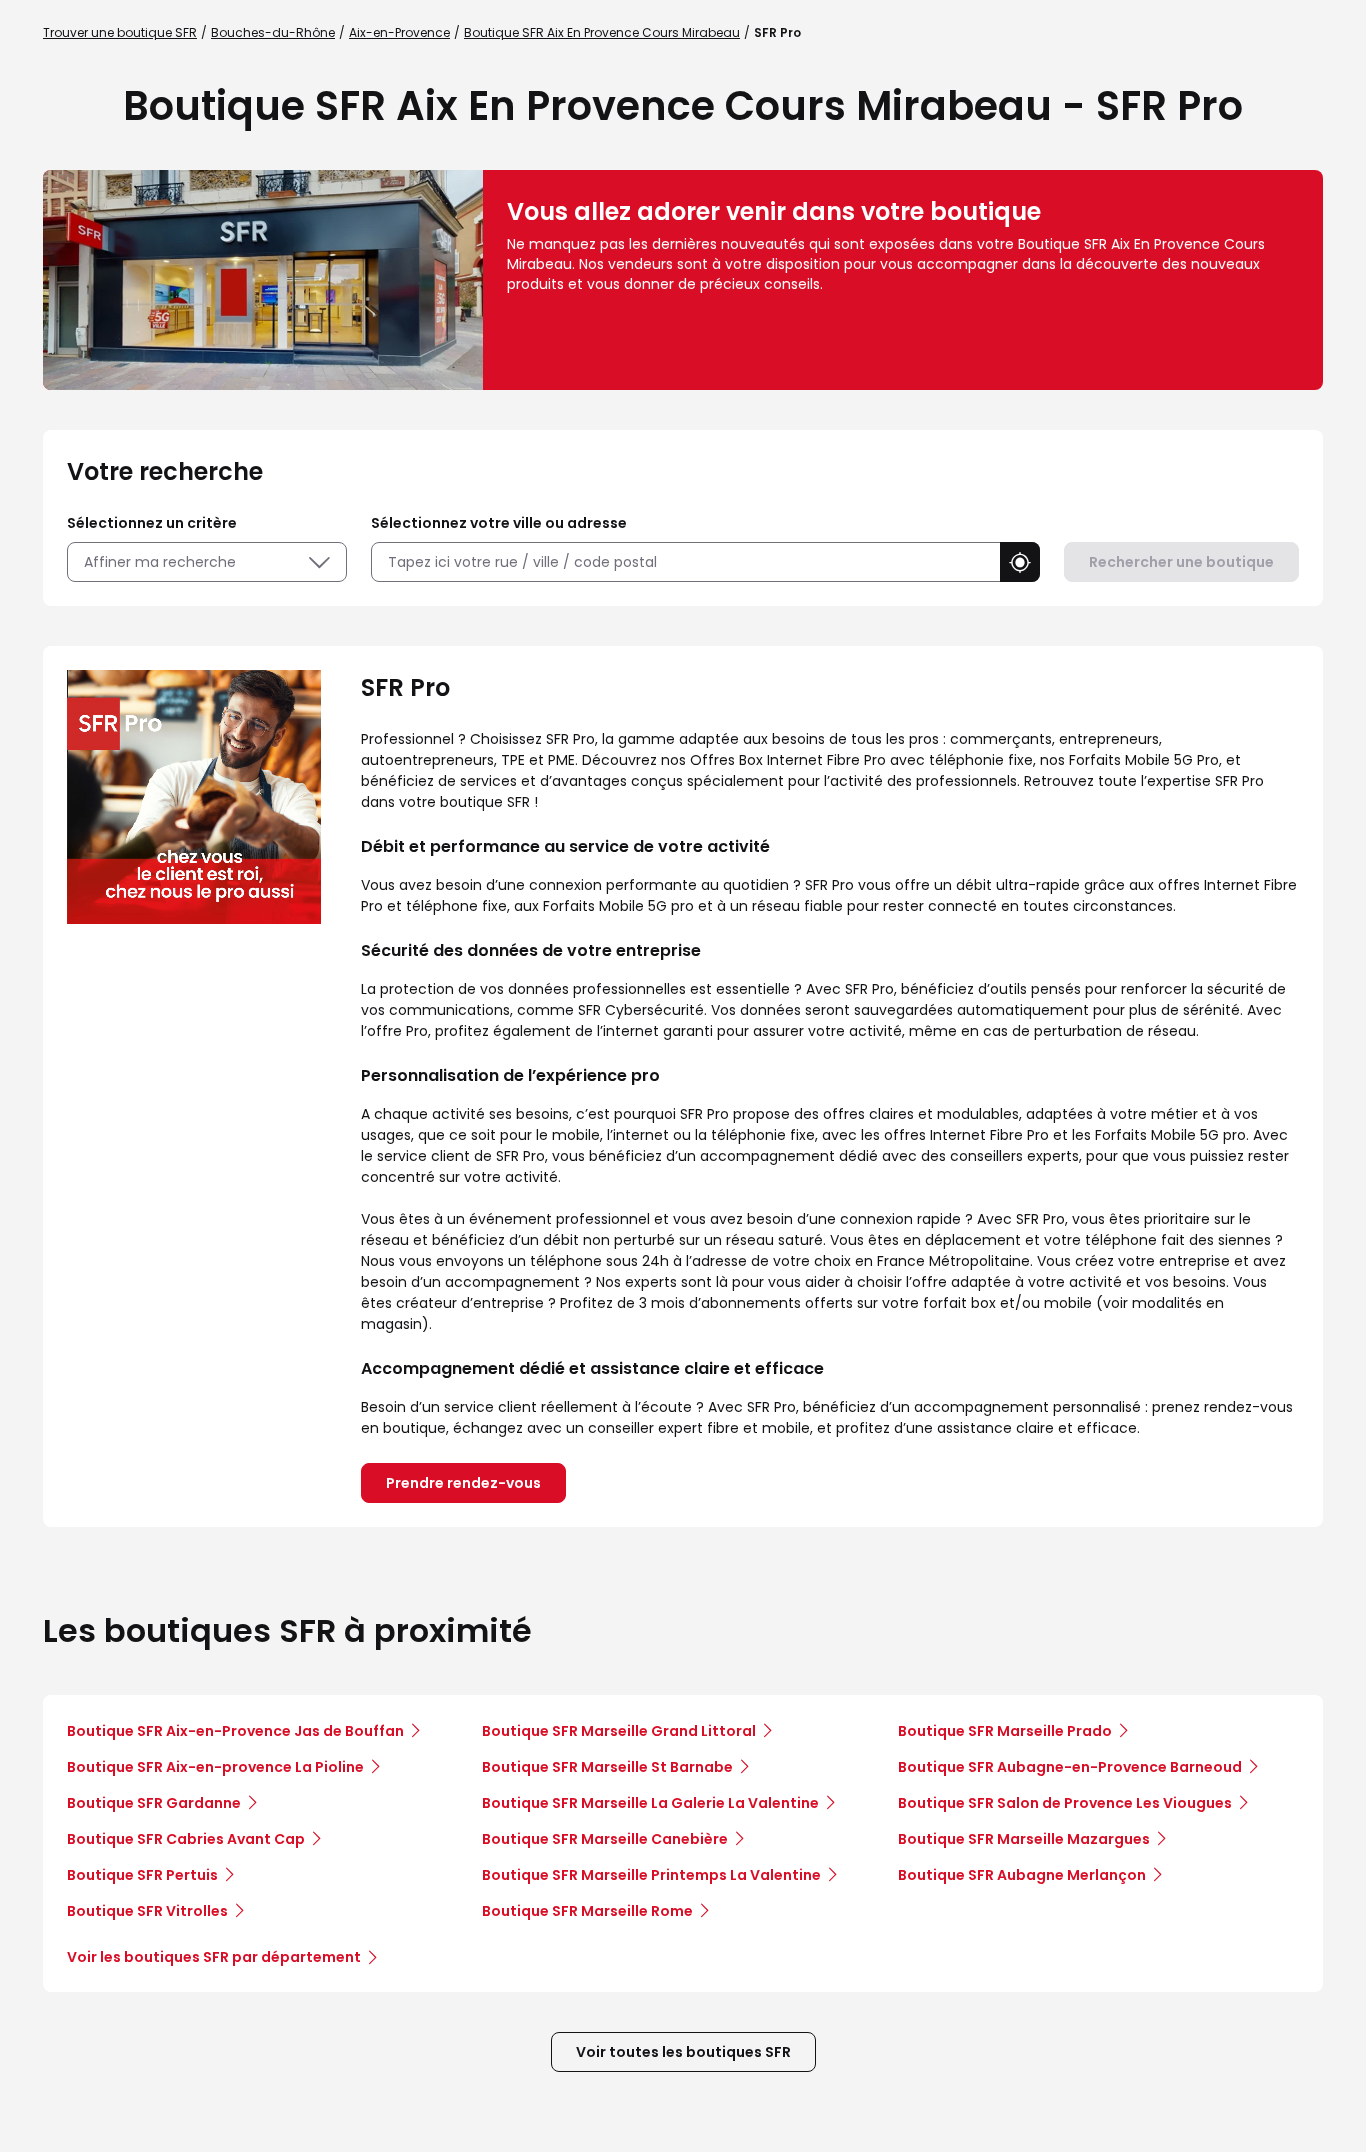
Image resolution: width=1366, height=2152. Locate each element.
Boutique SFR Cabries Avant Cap (186, 1839)
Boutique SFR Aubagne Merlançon (1022, 1875)
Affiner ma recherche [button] (160, 562)
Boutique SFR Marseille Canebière (605, 1839)
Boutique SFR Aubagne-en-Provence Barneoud (1070, 1767)
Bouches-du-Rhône (273, 32)
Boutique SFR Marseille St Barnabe (607, 1767)
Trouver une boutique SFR (120, 32)
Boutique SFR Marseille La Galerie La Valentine (650, 1803)
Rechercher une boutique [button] (1181, 562)
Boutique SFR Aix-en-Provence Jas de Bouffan (235, 1731)
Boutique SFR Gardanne (154, 1803)
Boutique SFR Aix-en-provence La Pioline (215, 1767)
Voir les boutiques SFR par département (214, 1957)
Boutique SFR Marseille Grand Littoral (619, 1731)
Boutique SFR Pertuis (142, 1875)
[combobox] (685, 562)
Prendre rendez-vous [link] (463, 1483)
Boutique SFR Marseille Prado (1005, 1731)
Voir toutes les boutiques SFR (683, 2052)
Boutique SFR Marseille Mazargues (1024, 1839)
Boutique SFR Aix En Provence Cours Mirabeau (602, 32)
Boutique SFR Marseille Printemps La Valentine (651, 1875)
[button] (1020, 562)
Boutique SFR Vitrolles (147, 1911)
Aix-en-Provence (399, 32)
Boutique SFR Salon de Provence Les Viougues (1065, 1803)
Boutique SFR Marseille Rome (587, 1911)
